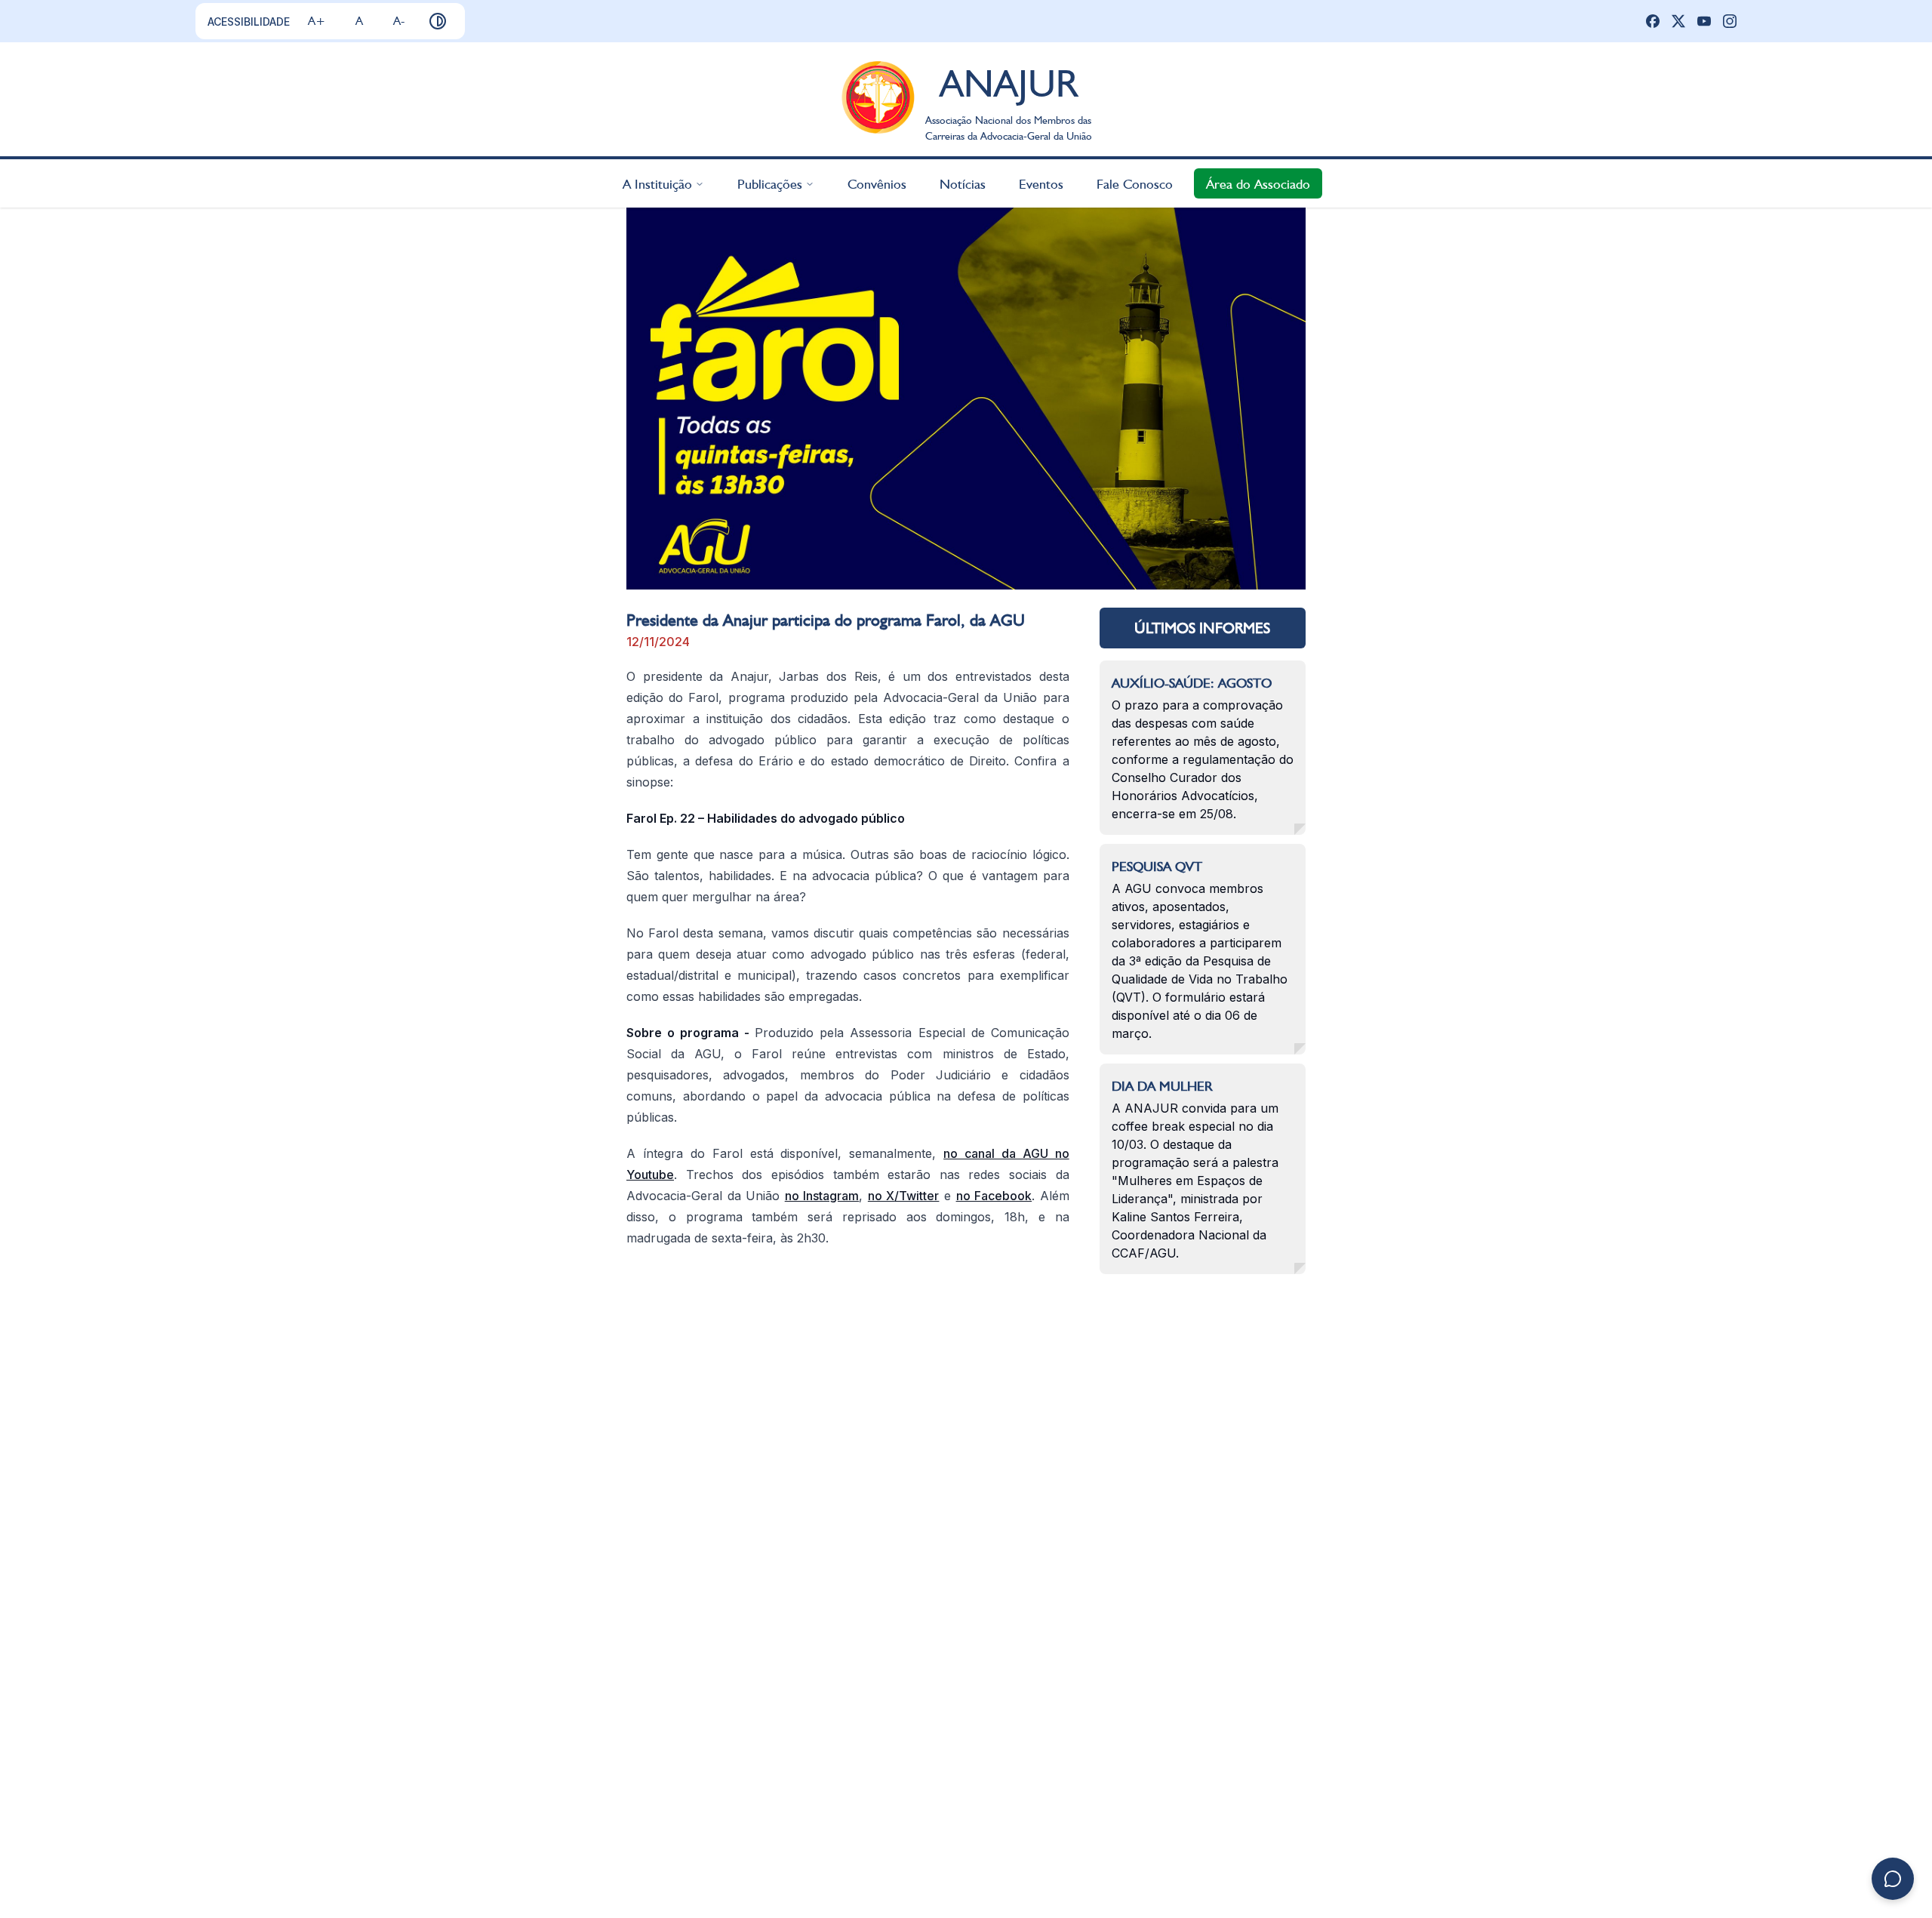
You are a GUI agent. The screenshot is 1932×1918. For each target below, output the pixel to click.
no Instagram (822, 1196)
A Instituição (657, 183)
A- (399, 21)
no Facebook (994, 1196)
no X (881, 1196)
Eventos (1041, 183)
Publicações (770, 183)
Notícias (963, 183)
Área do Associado (1258, 183)
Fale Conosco (1135, 183)
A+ (317, 21)
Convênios (877, 183)
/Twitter (917, 1196)
